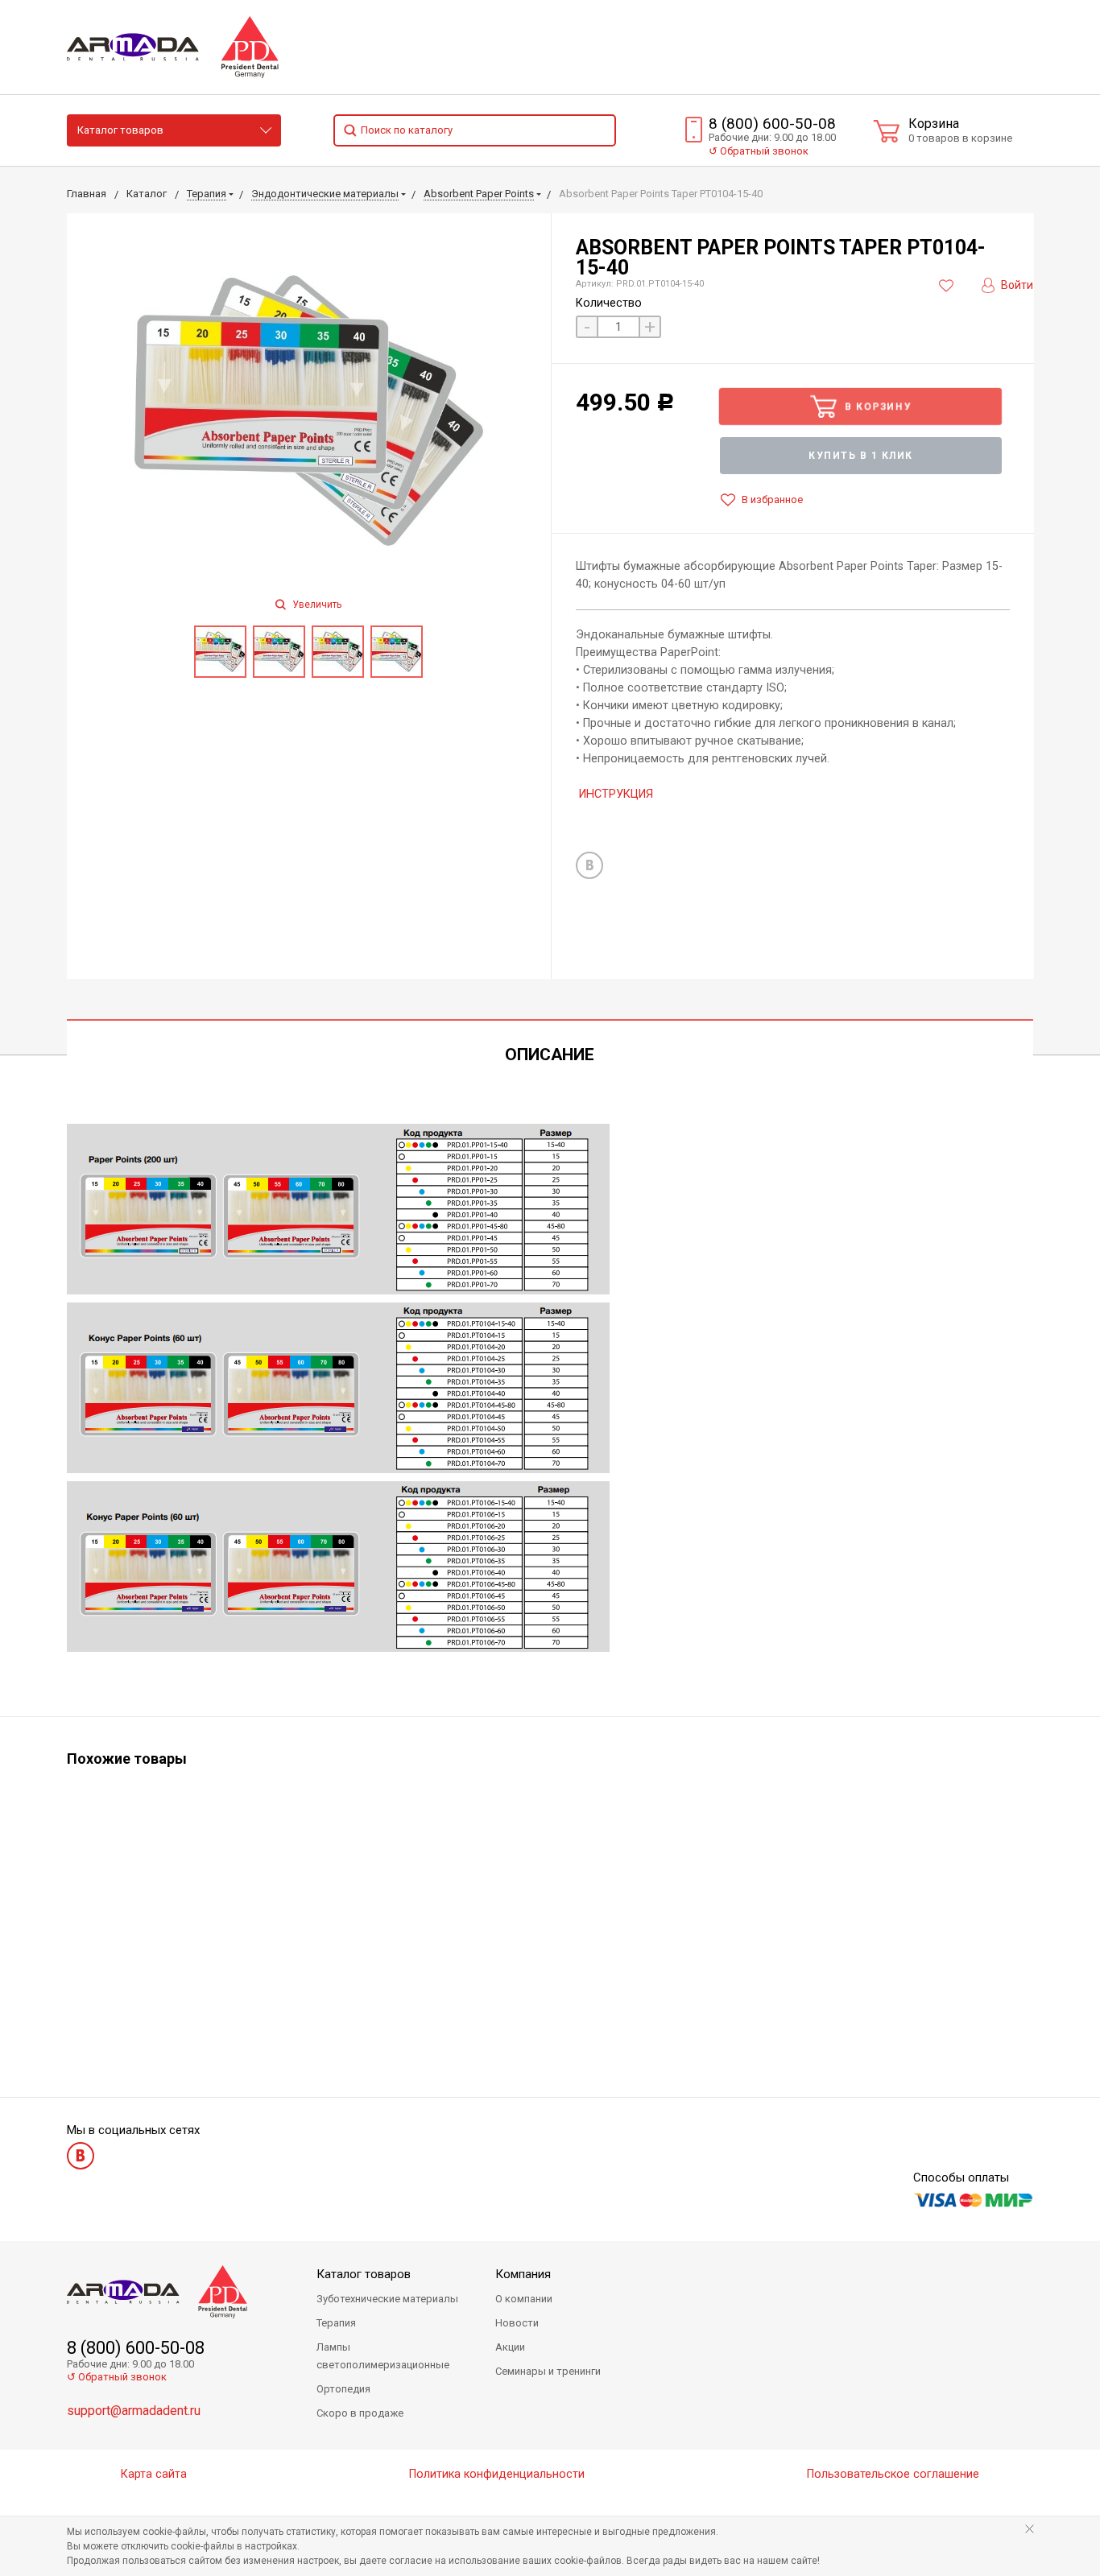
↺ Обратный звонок (117, 2377)
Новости (517, 2323)
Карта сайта (154, 2474)
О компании (524, 2299)
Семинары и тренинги (548, 2371)
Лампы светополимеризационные (383, 2356)
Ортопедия (343, 2389)
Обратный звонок (759, 151)
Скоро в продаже (360, 2413)
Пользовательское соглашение (893, 2474)
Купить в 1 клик (861, 456)
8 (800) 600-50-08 (772, 124)
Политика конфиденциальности (497, 2474)
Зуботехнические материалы (387, 2299)
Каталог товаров (120, 130)
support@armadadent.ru (134, 2411)
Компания (523, 2274)
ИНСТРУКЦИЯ (616, 794)
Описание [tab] (550, 1055)
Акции (510, 2347)
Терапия (336, 2323)
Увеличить (316, 605)
